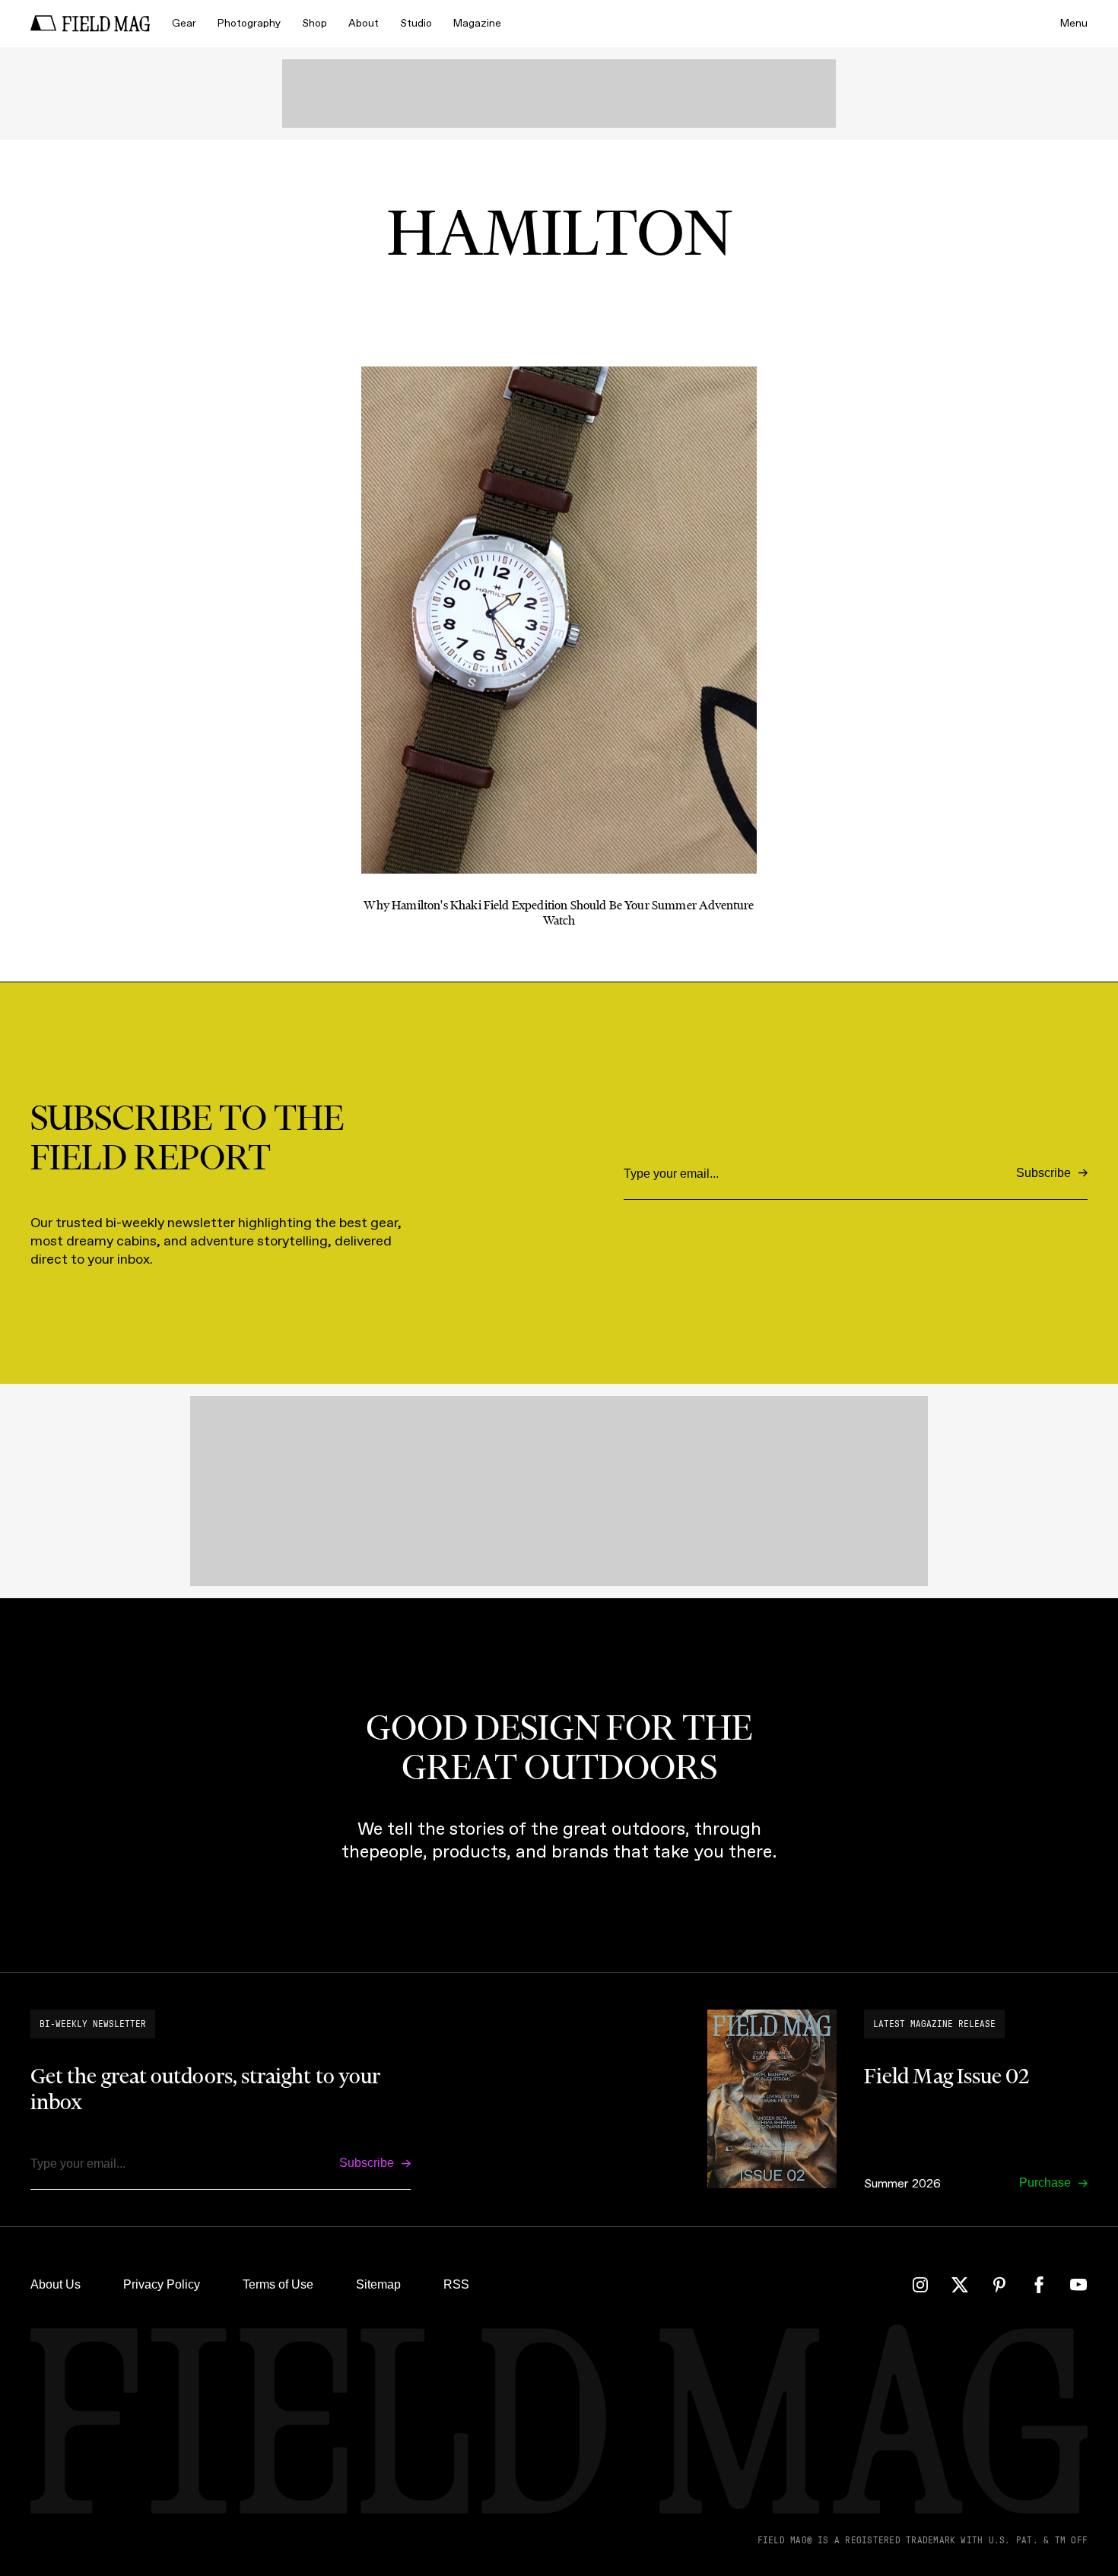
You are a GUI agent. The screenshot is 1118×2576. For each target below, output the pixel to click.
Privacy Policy (162, 2284)
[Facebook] (1039, 2285)
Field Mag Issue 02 (946, 2076)
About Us (56, 2284)
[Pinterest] (999, 2285)
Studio (416, 23)
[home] (91, 24)
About (364, 23)
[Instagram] (920, 2285)
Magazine (477, 23)
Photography (249, 23)
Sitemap (378, 2284)
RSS (456, 2284)
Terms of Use (278, 2284)
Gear (184, 23)
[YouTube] (1078, 2285)
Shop (314, 23)
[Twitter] (960, 2285)
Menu (1074, 23)
